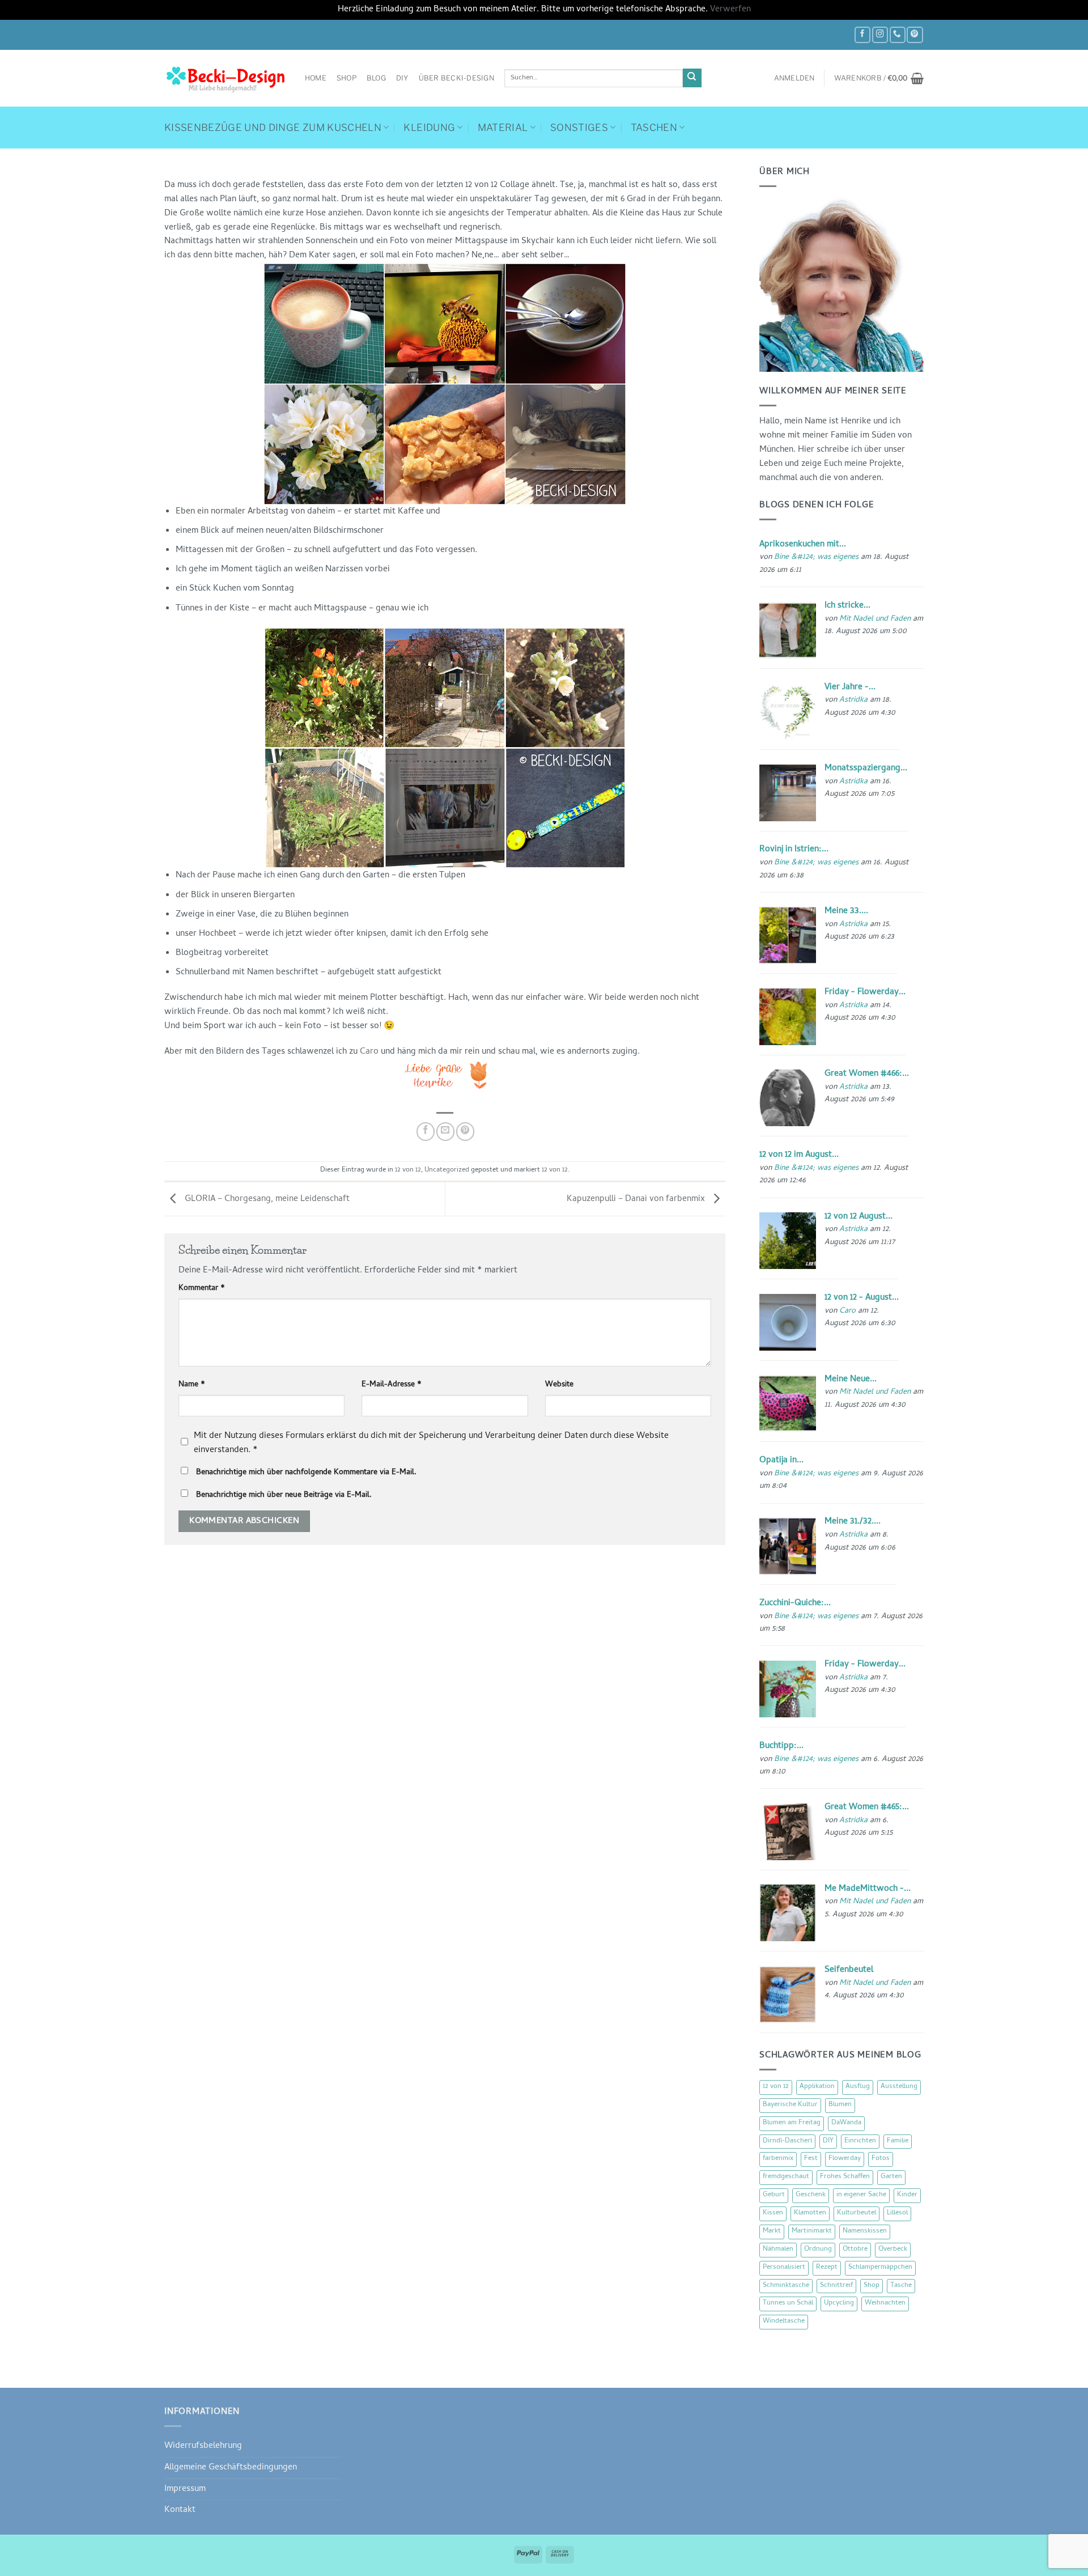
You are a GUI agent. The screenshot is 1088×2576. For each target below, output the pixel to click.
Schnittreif (836, 2286)
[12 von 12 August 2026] (788, 1241)
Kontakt (180, 2510)
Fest (811, 2159)
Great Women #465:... (867, 1807)
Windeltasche (784, 2322)
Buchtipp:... (781, 1746)
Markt (772, 2231)
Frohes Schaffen (845, 2177)
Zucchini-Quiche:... (795, 1603)
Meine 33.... (846, 911)
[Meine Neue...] (788, 1404)
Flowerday (845, 2159)
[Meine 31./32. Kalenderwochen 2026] (788, 1547)
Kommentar (202, 1289)
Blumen (840, 2105)
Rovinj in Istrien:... (794, 850)
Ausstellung (899, 2087)
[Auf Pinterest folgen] (915, 35)
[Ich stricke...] (788, 630)
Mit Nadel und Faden (875, 619)
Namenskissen (865, 2231)
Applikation (817, 2087)
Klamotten (810, 2213)
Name (192, 1385)
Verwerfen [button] (730, 10)
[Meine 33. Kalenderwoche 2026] (788, 936)
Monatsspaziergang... (866, 769)
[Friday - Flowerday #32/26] (788, 1690)
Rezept (827, 2268)
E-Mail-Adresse (392, 1385)
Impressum (185, 2489)
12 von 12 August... (858, 1217)
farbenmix (778, 2159)
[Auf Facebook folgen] (862, 35)
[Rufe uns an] (898, 35)
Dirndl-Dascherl (787, 2141)
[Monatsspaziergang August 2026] (788, 793)
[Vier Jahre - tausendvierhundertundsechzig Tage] (788, 712)
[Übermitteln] (692, 78)
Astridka (853, 700)
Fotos (881, 2159)
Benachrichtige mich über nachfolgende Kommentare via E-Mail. (306, 1473)
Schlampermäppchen (880, 2268)
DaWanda (846, 2123)
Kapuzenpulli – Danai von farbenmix (637, 1199)
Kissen (773, 2213)
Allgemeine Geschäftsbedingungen (231, 2468)
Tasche (901, 2286)
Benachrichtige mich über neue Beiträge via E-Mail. (284, 1495)
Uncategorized (447, 1170)
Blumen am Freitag (792, 2123)
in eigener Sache (861, 2195)
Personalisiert (784, 2268)
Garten (891, 2177)
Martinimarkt (812, 2231)
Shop (347, 78)
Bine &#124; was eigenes (816, 557)
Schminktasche (786, 2286)
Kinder (907, 2195)
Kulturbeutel (857, 2213)
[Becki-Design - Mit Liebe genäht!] (226, 78)
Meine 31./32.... (853, 1522)
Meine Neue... (851, 1380)
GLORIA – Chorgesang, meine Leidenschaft (266, 1199)
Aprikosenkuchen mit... (803, 545)
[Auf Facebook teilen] (426, 1131)
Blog (376, 78)
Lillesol (897, 2213)
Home (316, 78)
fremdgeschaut (786, 2177)
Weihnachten (885, 2303)
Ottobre (855, 2250)
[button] (794, 78)
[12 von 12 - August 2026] (788, 1322)
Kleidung (429, 128)
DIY (402, 78)
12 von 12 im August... (799, 1155)
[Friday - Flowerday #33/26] (788, 1017)
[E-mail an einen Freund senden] (445, 1131)
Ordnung (818, 2250)
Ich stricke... (847, 606)
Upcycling (839, 2303)
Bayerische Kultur (790, 2105)
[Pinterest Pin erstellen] (465, 1131)
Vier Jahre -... (850, 688)
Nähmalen (778, 2250)
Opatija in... (781, 1461)
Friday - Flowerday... (865, 992)
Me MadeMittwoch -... (868, 1889)
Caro (369, 1052)
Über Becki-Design (456, 78)
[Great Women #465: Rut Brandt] (788, 1832)
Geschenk (811, 2195)
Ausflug (858, 2087)
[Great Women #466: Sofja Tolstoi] (788, 1098)
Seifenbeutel (849, 1970)
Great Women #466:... (867, 1074)
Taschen (654, 128)
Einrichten (860, 2141)
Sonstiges (579, 128)
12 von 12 (408, 1170)
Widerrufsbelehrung (203, 2446)
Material (503, 128)
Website (559, 1385)
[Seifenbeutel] (788, 1994)
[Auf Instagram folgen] (880, 35)
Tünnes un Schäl (788, 2303)
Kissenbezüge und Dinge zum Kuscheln (273, 128)
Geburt (774, 2195)
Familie (898, 2141)
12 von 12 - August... (862, 1298)
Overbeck (893, 2250)
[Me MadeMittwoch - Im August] (788, 1913)
